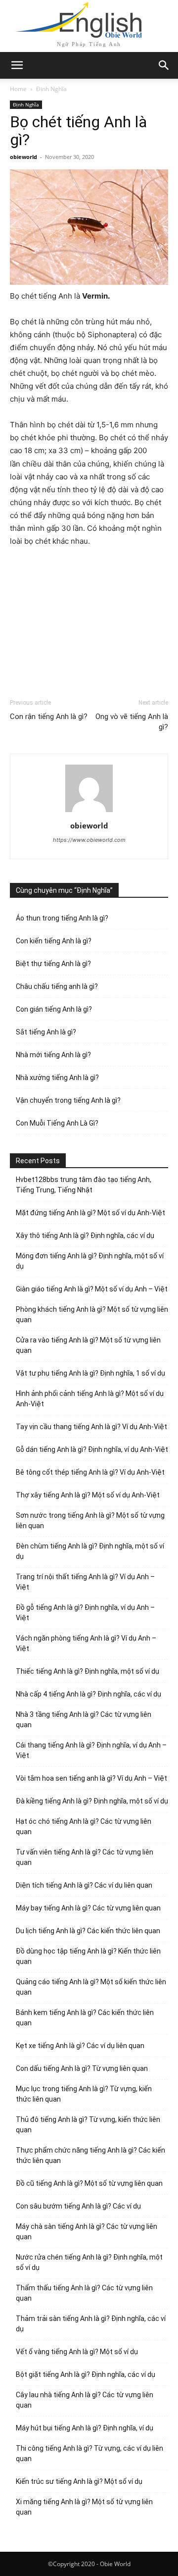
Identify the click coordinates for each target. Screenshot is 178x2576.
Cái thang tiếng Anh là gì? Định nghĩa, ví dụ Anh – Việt (91, 1750)
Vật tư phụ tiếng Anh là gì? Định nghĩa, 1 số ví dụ (90, 1373)
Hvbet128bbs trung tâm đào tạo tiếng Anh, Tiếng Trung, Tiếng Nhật (84, 1185)
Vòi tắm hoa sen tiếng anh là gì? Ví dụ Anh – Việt (91, 1778)
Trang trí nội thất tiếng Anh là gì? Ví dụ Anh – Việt (85, 1582)
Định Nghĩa (51, 89)
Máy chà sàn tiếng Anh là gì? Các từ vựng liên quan (87, 2232)
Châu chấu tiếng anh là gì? (57, 986)
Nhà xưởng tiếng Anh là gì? (57, 1078)
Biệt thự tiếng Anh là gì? (53, 964)
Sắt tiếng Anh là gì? (46, 1032)
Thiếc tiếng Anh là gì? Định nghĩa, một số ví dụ (88, 1671)
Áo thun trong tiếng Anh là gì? (62, 918)
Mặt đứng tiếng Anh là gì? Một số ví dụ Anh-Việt (90, 1213)
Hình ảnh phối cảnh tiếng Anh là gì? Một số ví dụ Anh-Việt (90, 1399)
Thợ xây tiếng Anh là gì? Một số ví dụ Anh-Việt (88, 1495)
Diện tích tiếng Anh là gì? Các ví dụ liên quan (84, 1885)
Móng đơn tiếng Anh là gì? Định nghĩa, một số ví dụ (90, 1261)
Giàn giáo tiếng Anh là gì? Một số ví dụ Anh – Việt (92, 1289)
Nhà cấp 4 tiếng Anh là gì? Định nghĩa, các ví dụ (89, 1694)
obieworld (23, 157)
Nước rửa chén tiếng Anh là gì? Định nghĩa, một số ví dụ (89, 2262)
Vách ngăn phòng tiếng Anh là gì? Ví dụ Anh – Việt (86, 1643)
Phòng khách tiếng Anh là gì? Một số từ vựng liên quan (92, 1314)
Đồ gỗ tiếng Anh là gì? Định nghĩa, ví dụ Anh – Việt (85, 1613)
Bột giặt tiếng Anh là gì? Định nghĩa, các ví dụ (86, 2374)
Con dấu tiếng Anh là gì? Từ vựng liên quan (82, 2068)
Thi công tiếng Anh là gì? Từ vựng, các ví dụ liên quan (89, 2453)
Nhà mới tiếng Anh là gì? (53, 1055)
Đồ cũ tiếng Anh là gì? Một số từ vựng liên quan (89, 2183)
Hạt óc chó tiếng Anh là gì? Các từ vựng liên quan (84, 1827)
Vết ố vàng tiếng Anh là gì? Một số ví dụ (77, 2352)
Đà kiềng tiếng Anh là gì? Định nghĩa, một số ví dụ (92, 1801)
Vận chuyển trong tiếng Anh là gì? (68, 1100)
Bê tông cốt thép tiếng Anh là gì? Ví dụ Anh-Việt (90, 1472)
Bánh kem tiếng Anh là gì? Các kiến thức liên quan (85, 2018)
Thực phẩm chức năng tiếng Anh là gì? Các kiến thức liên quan (90, 2155)
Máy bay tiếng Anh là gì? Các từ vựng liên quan (88, 1908)
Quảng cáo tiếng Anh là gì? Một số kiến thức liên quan (91, 1987)
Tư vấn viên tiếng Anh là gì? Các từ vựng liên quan (85, 1857)
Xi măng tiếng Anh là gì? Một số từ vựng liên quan (84, 2507)
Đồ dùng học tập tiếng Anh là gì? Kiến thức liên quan (88, 1956)
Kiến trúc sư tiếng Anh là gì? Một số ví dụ (79, 2481)
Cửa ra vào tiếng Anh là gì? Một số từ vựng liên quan (88, 1345)
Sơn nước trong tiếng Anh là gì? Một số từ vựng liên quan (90, 1520)
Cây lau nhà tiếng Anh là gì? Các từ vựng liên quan (85, 2400)
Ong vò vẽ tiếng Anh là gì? (132, 722)
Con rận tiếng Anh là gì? (49, 717)
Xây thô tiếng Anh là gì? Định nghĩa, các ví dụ (85, 1236)
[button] (164, 65)
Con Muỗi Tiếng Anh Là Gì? (57, 1123)
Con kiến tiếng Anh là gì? (54, 941)
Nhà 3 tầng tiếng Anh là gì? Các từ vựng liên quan (84, 1720)
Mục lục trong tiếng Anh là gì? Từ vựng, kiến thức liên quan (84, 2094)
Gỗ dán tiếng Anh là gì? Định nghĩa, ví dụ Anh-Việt (92, 1449)
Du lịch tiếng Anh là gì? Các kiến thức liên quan (88, 1931)
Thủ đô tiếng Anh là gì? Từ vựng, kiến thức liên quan (88, 2125)
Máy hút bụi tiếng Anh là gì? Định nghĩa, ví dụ (85, 2428)
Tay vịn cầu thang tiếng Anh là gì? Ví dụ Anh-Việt (91, 1427)
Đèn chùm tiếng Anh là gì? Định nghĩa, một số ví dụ (90, 1551)
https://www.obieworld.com (89, 840)
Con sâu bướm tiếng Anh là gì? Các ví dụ (78, 2206)
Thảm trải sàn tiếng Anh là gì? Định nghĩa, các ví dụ (91, 2324)
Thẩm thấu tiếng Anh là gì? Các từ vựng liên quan (84, 2293)
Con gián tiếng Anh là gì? (54, 1009)
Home (18, 89)
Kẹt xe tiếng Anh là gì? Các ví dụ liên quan (80, 2046)
